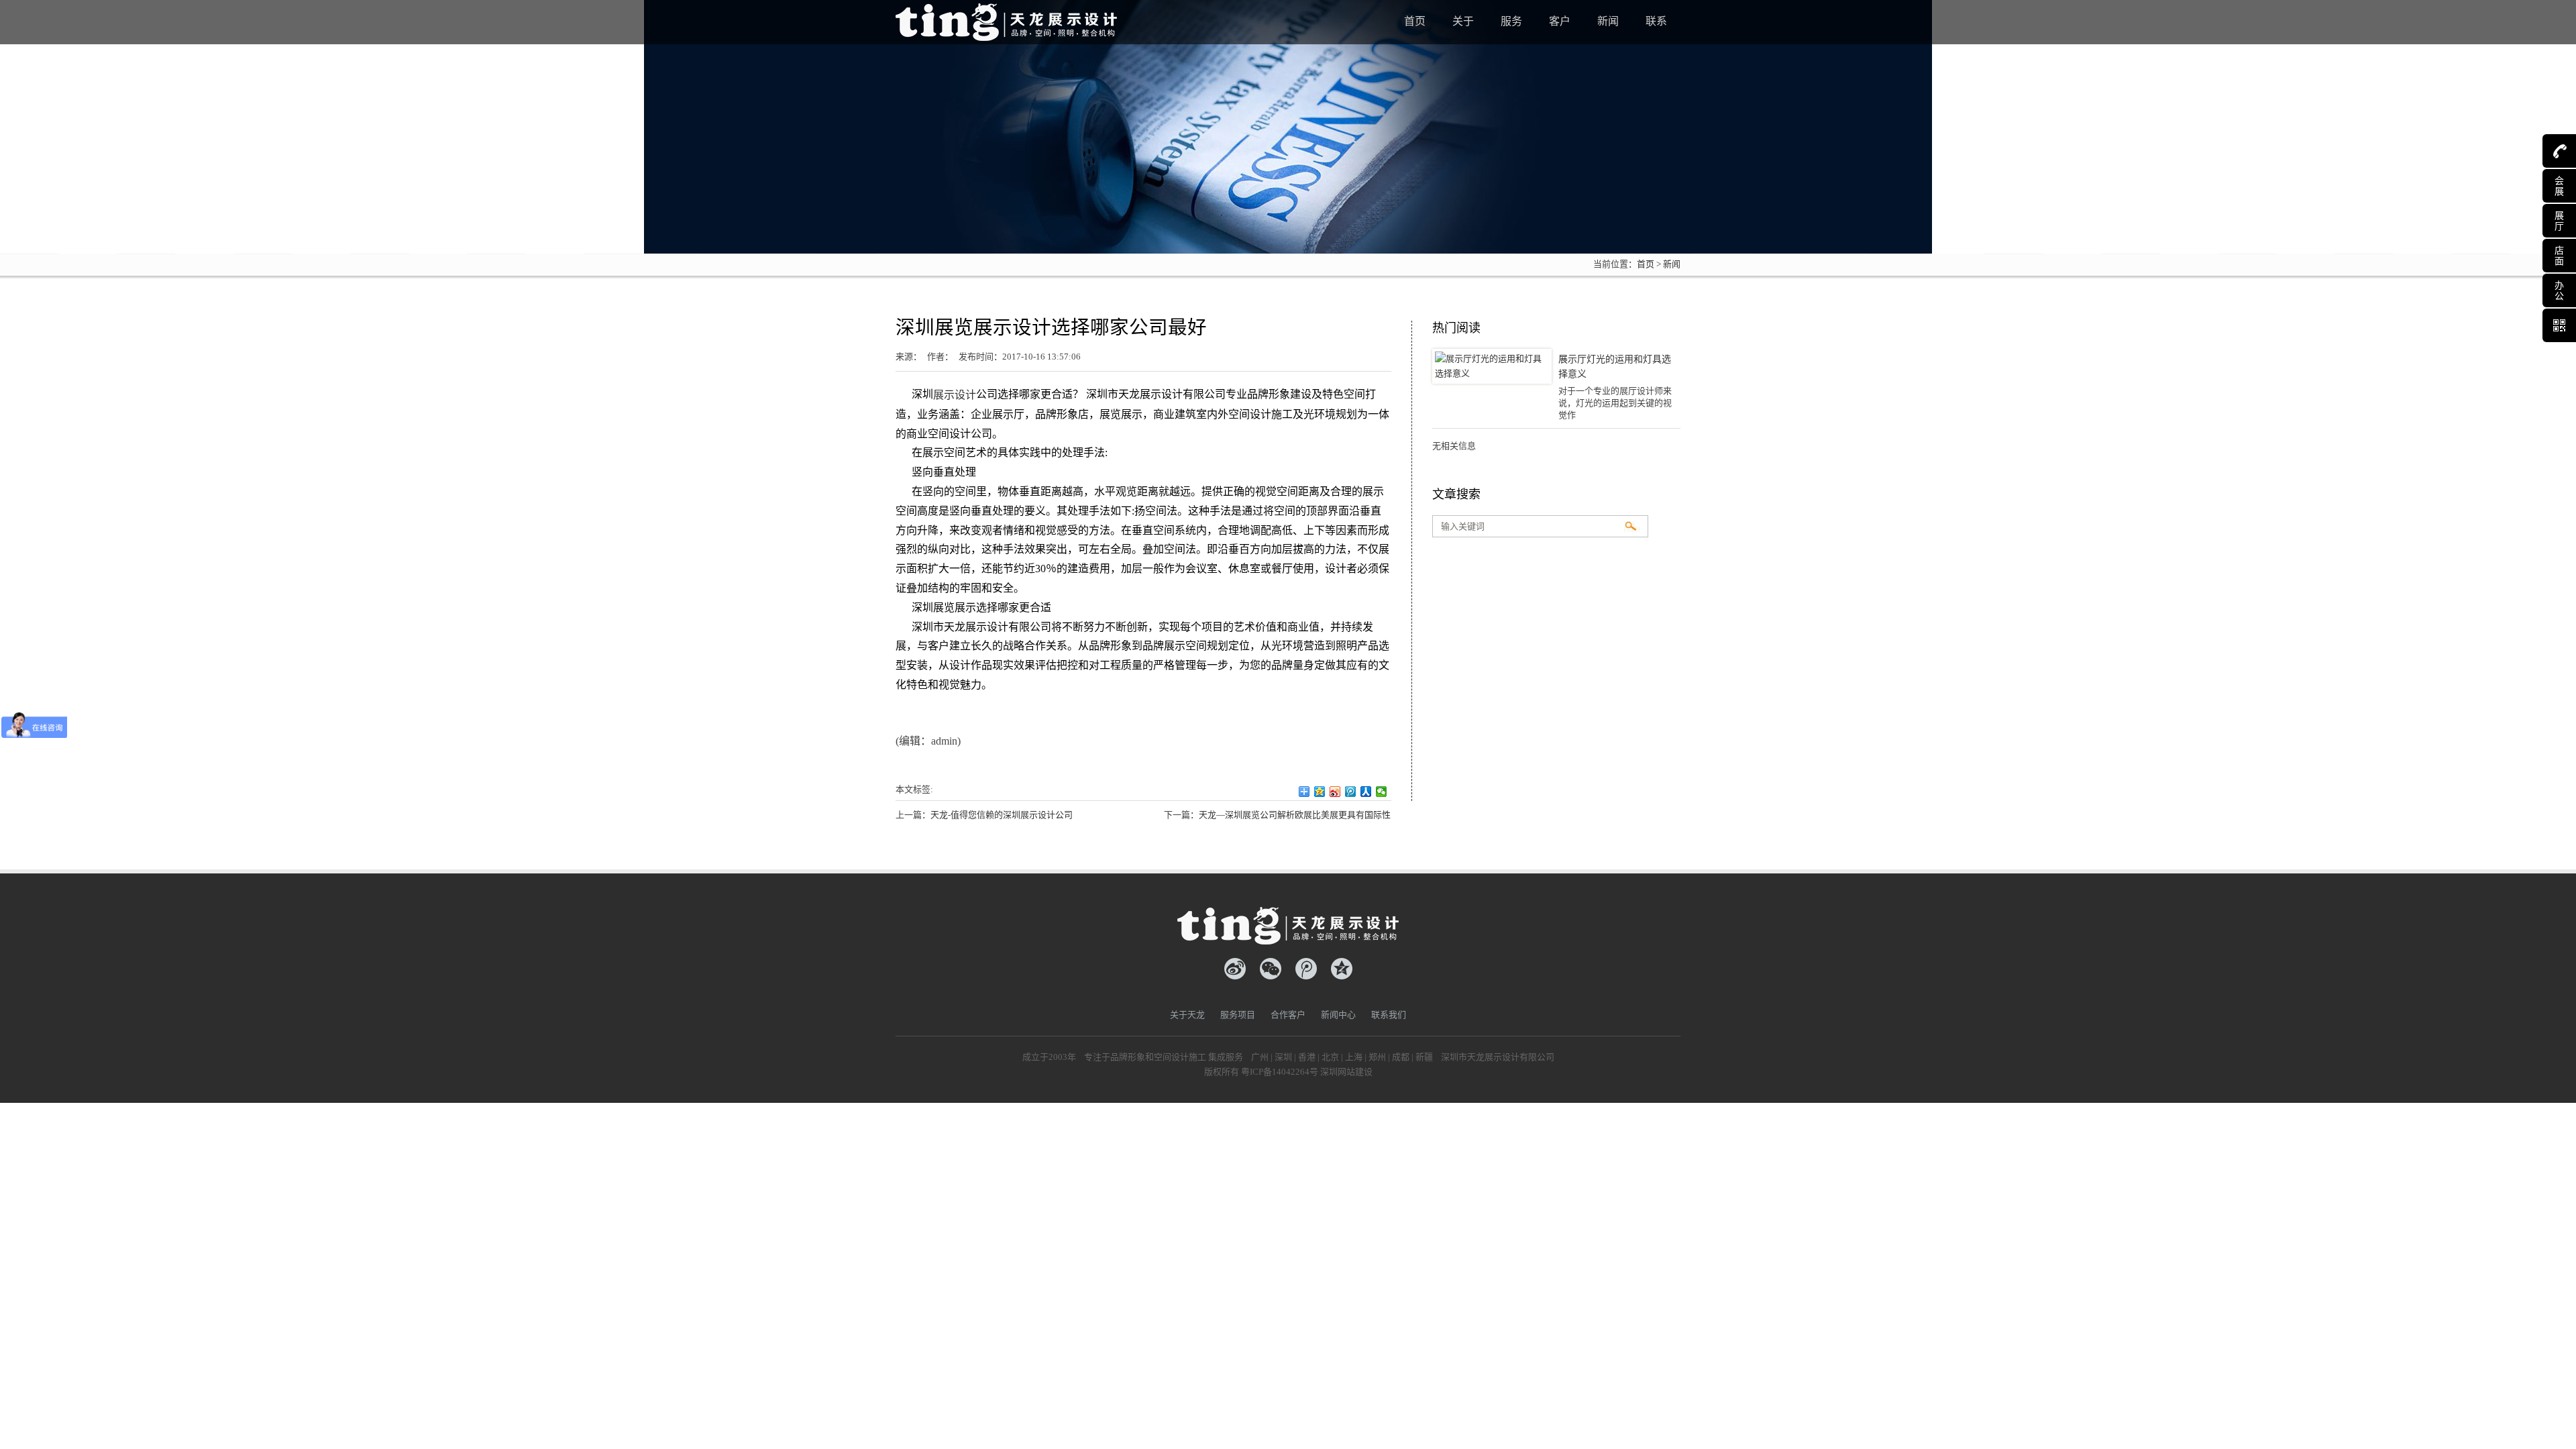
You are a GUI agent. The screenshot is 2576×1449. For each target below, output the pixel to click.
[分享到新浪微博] (1335, 792)
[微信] (1271, 969)
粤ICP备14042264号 (1280, 1072)
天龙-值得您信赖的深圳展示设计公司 (1002, 815)
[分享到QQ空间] (1320, 792)
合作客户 (1288, 1015)
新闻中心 (1338, 1015)
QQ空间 (1342, 969)
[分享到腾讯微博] (1351, 792)
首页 (1646, 264)
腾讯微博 (1306, 969)
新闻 (1672, 264)
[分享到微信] (1382, 792)
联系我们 (1389, 1015)
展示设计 (955, 395)
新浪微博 (1235, 969)
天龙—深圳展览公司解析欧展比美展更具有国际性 (1295, 815)
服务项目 (1238, 1015)
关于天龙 (1187, 1015)
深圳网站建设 (1346, 1072)
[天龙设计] (1006, 19)
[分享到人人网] (1366, 792)
